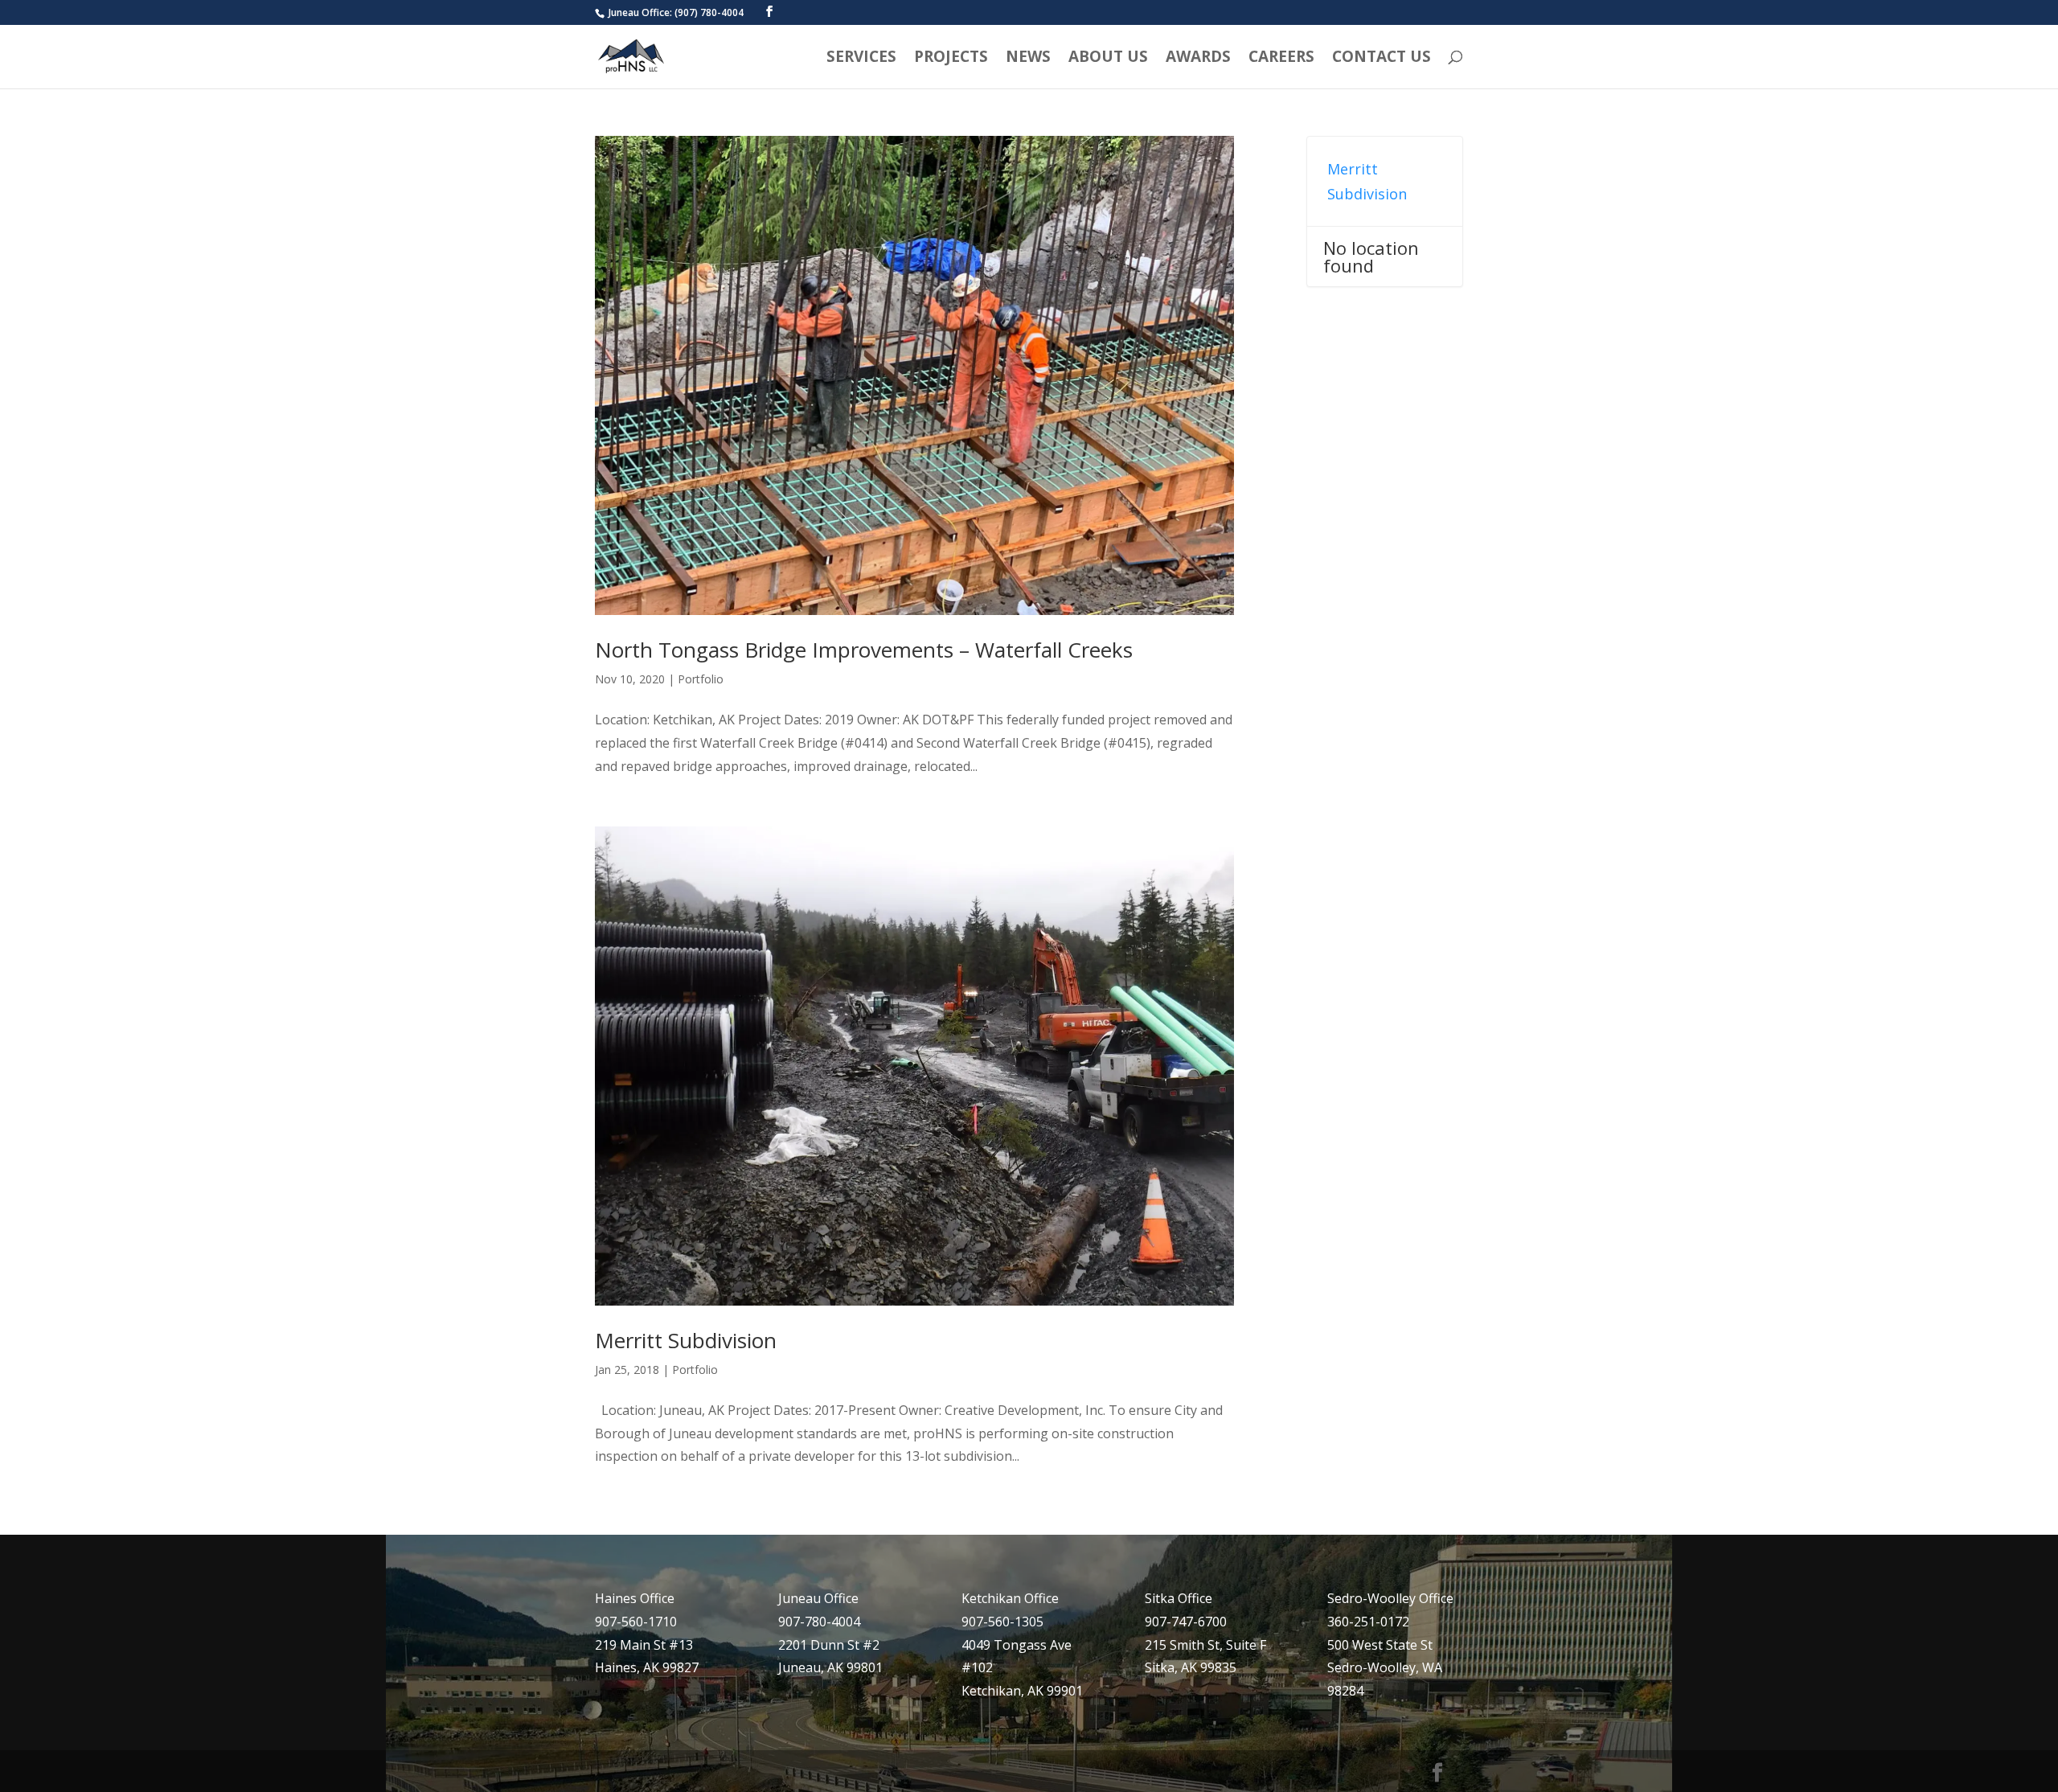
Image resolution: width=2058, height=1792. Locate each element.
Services (861, 59)
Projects (951, 59)
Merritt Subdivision (686, 1340)
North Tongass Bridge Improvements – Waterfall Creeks (864, 650)
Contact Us (1382, 59)
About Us (1108, 59)
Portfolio (701, 679)
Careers (1281, 59)
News (1028, 59)
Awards (1198, 59)
